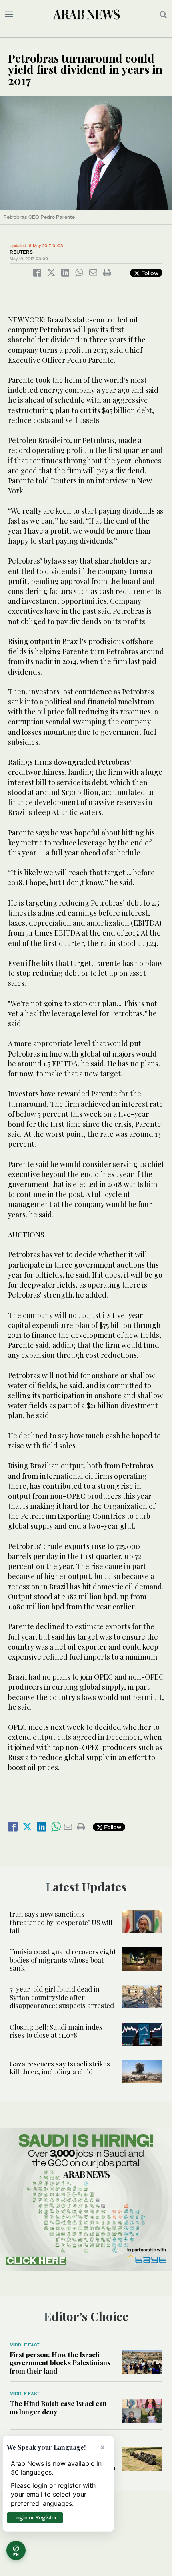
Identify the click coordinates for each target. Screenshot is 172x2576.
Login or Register (35, 2517)
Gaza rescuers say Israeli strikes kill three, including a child (60, 2068)
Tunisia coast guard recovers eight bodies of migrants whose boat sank (63, 1960)
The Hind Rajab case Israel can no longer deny (58, 2407)
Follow (149, 273)
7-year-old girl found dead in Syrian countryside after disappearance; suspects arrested (62, 1997)
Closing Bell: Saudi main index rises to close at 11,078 (56, 2031)
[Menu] (9, 14)
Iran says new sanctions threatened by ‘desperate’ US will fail (61, 1922)
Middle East (25, 2345)
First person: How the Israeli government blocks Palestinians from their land (60, 2363)
